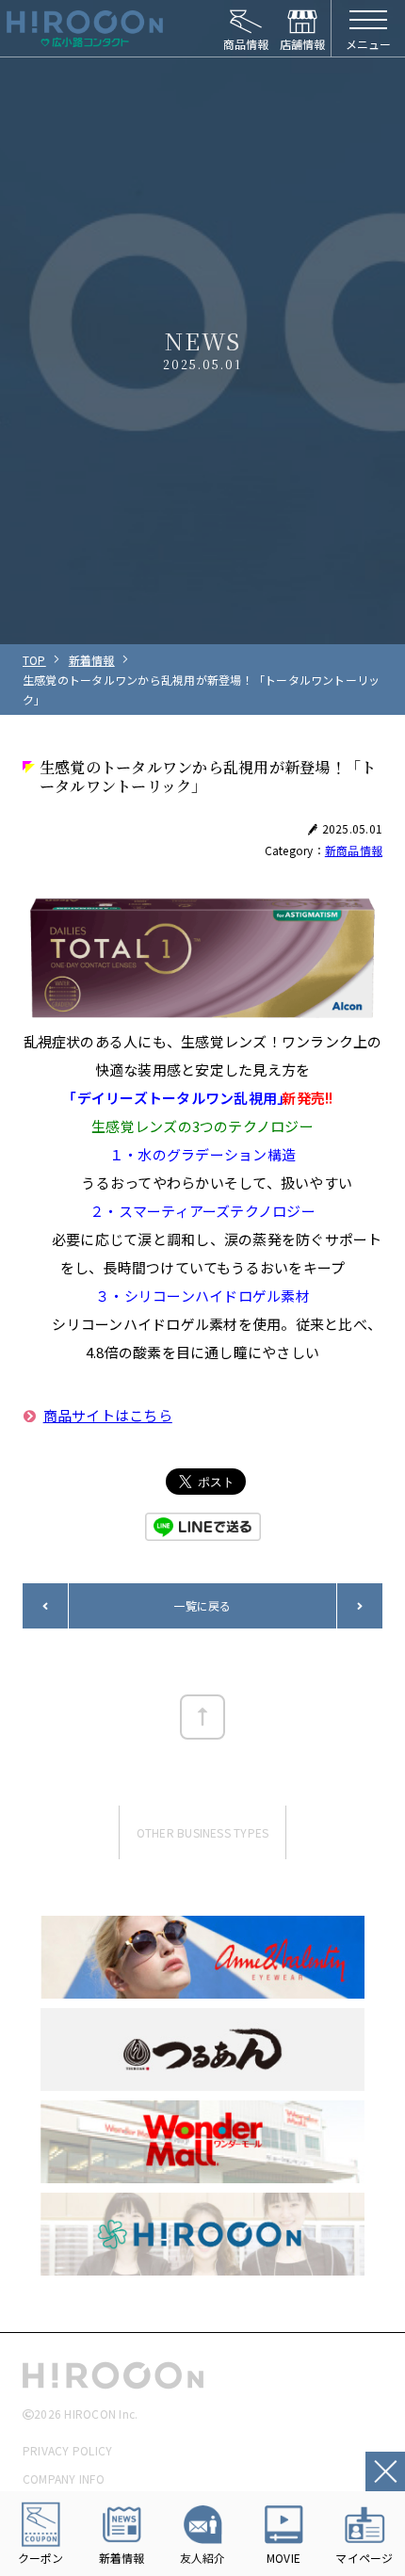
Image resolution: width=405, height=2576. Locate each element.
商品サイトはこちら (108, 1415)
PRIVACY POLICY (67, 2450)
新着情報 (92, 660)
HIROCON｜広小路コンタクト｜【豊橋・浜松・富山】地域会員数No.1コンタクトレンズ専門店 (85, 28)
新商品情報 (354, 850)
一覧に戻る (202, 1605)
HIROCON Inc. (101, 2414)
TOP (34, 660)
